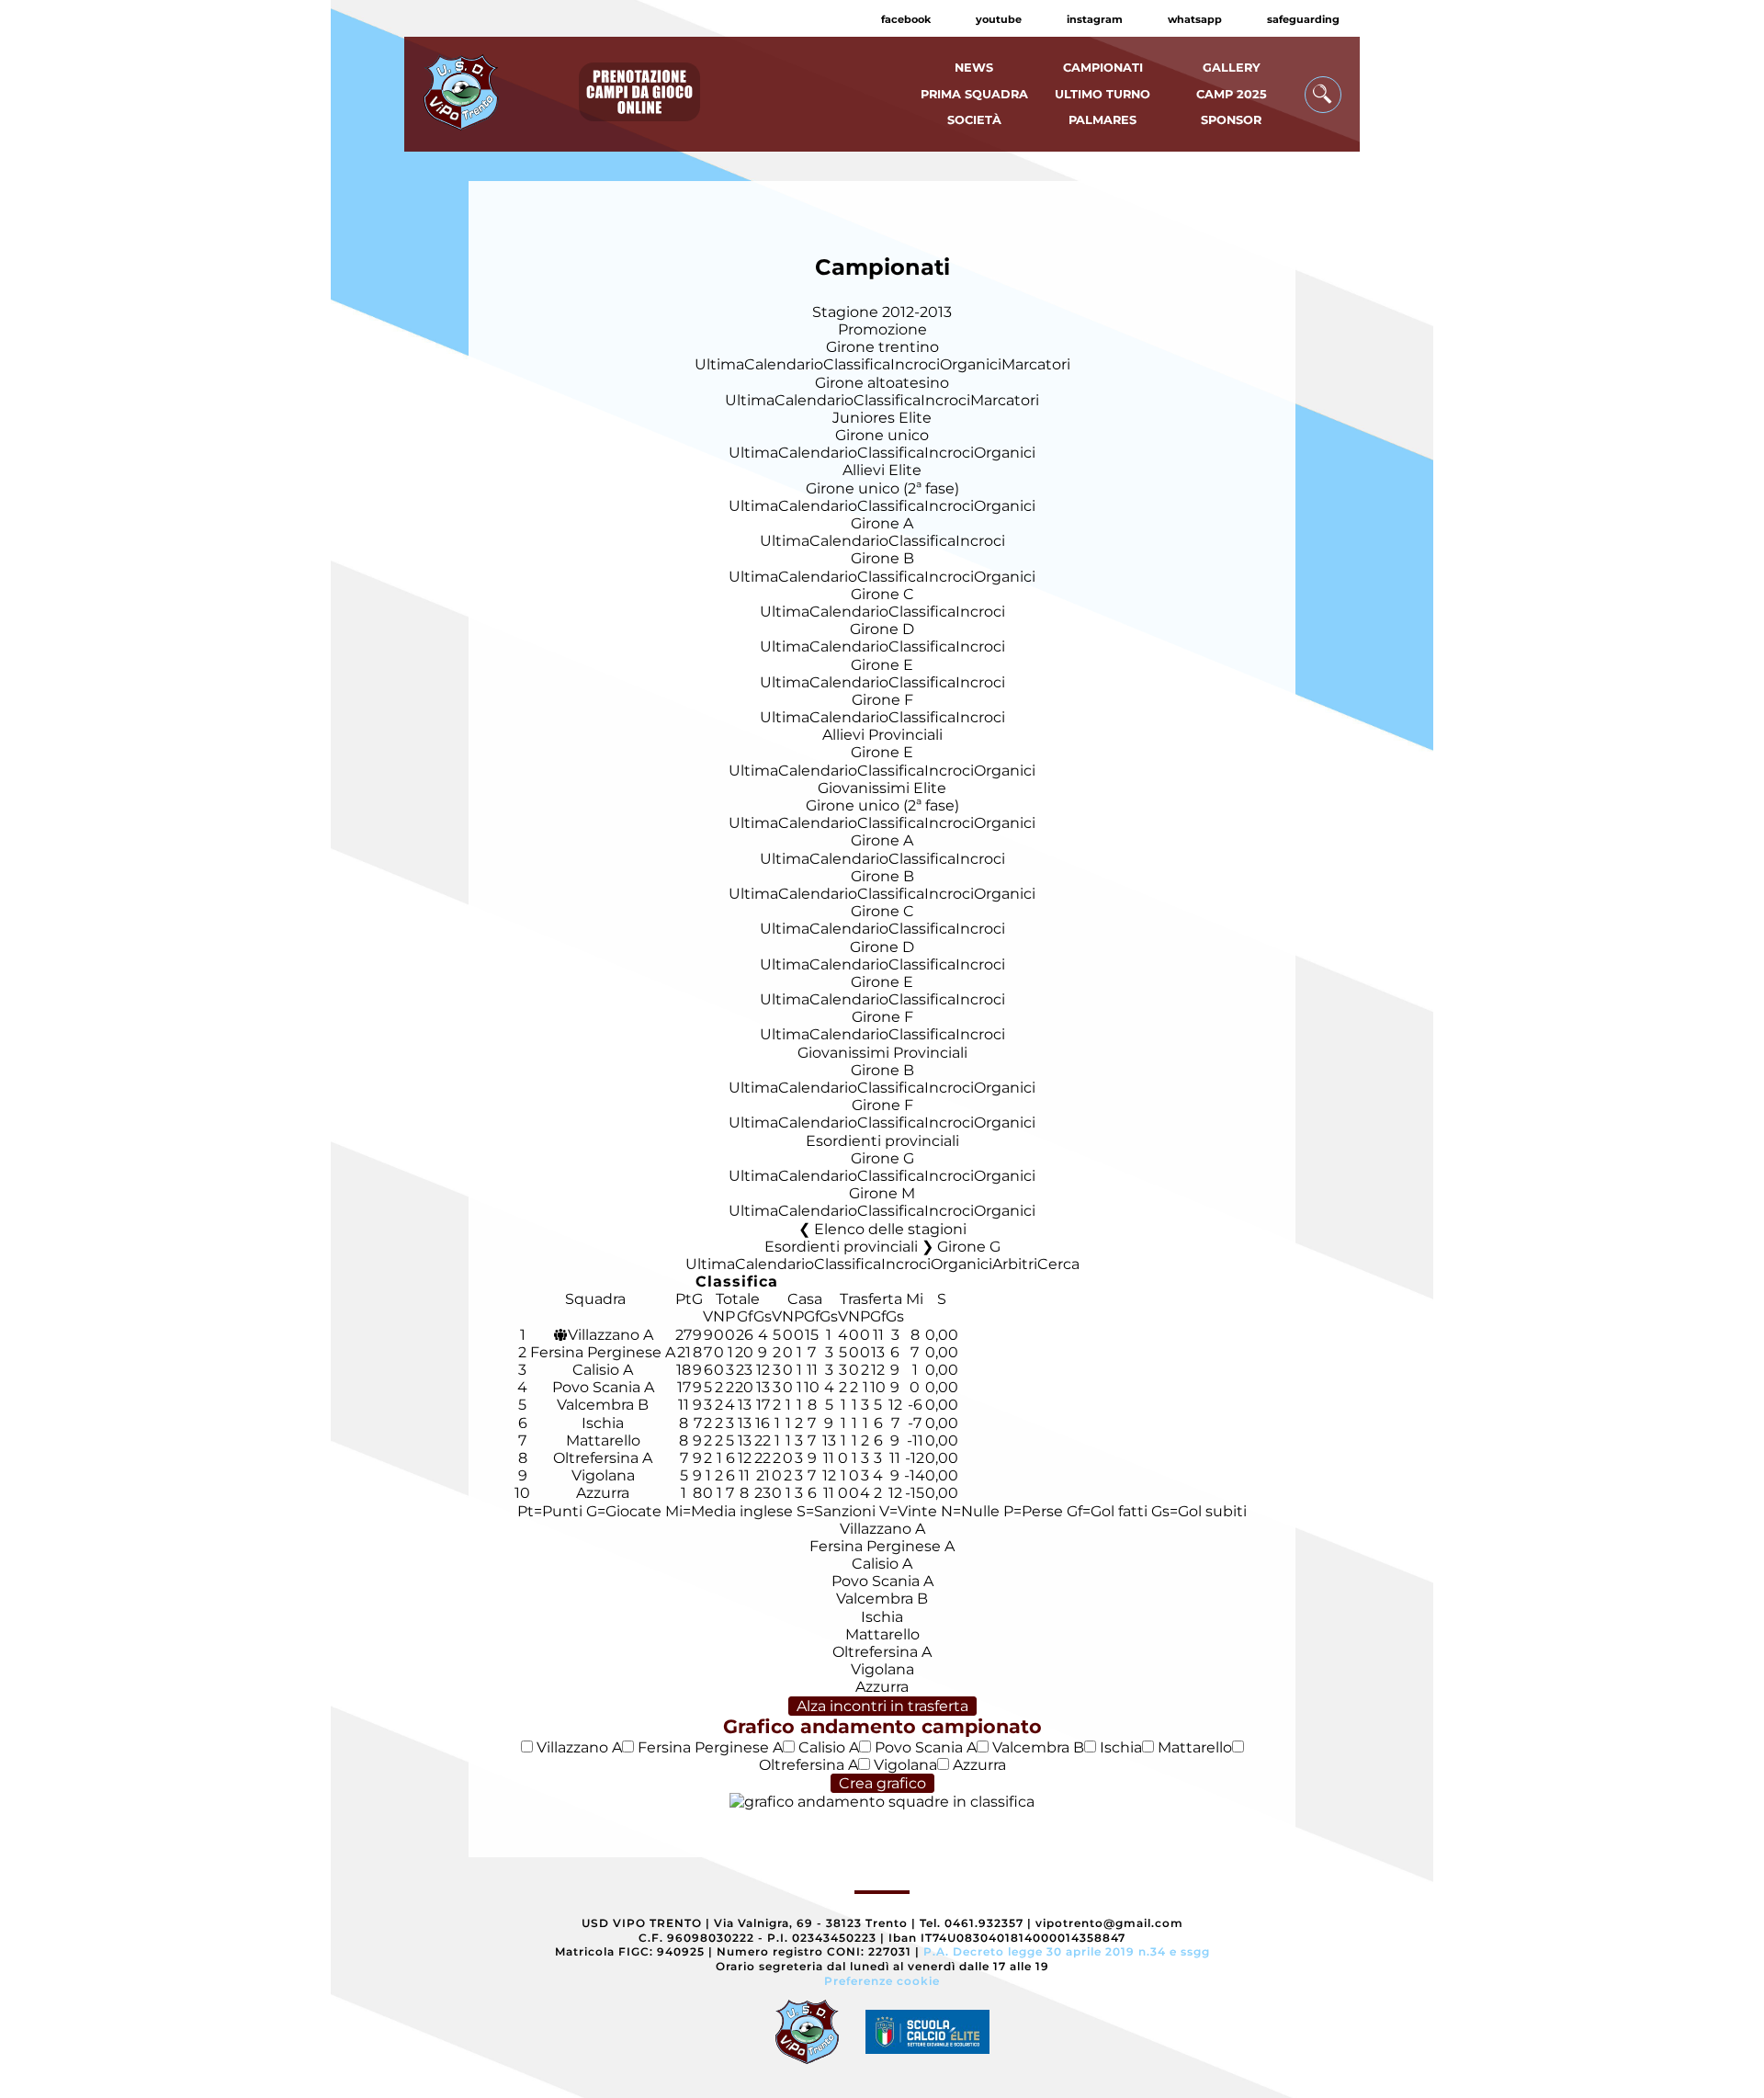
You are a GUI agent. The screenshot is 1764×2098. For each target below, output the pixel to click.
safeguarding (1303, 19)
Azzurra (603, 1493)
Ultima (719, 364)
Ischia (603, 1423)
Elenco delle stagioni (890, 1229)
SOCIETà (974, 120)
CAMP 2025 (1232, 94)
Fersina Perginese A (603, 1352)
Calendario (784, 364)
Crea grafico (882, 1783)
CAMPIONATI (1103, 68)
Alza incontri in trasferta (882, 1706)
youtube (999, 19)
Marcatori (1036, 364)
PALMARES (1102, 120)
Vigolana (603, 1475)
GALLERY (1232, 68)
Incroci (915, 364)
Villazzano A (611, 1335)
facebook (906, 19)
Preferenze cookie (882, 1981)
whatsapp (1195, 19)
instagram (1095, 19)
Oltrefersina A (603, 1458)
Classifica (857, 364)
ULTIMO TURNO (1102, 94)
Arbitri (1015, 1264)
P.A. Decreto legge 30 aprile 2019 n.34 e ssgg (1067, 1951)
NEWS (974, 68)
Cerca (1058, 1264)
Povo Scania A (603, 1387)
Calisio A (603, 1370)
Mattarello (603, 1440)
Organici (971, 364)
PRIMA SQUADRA (974, 94)
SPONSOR (1231, 120)
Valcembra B (603, 1405)
